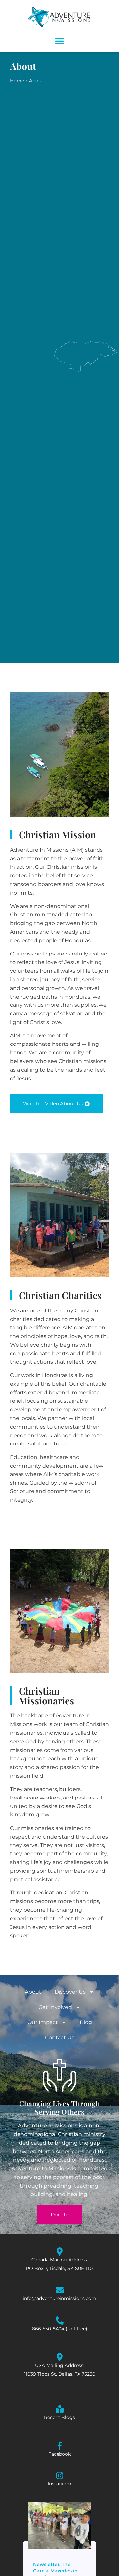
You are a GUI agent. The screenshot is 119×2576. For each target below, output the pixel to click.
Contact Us (60, 2038)
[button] (60, 41)
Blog (86, 2022)
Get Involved (55, 2007)
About (33, 1992)
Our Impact (43, 2022)
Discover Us (70, 1992)
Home (17, 81)
